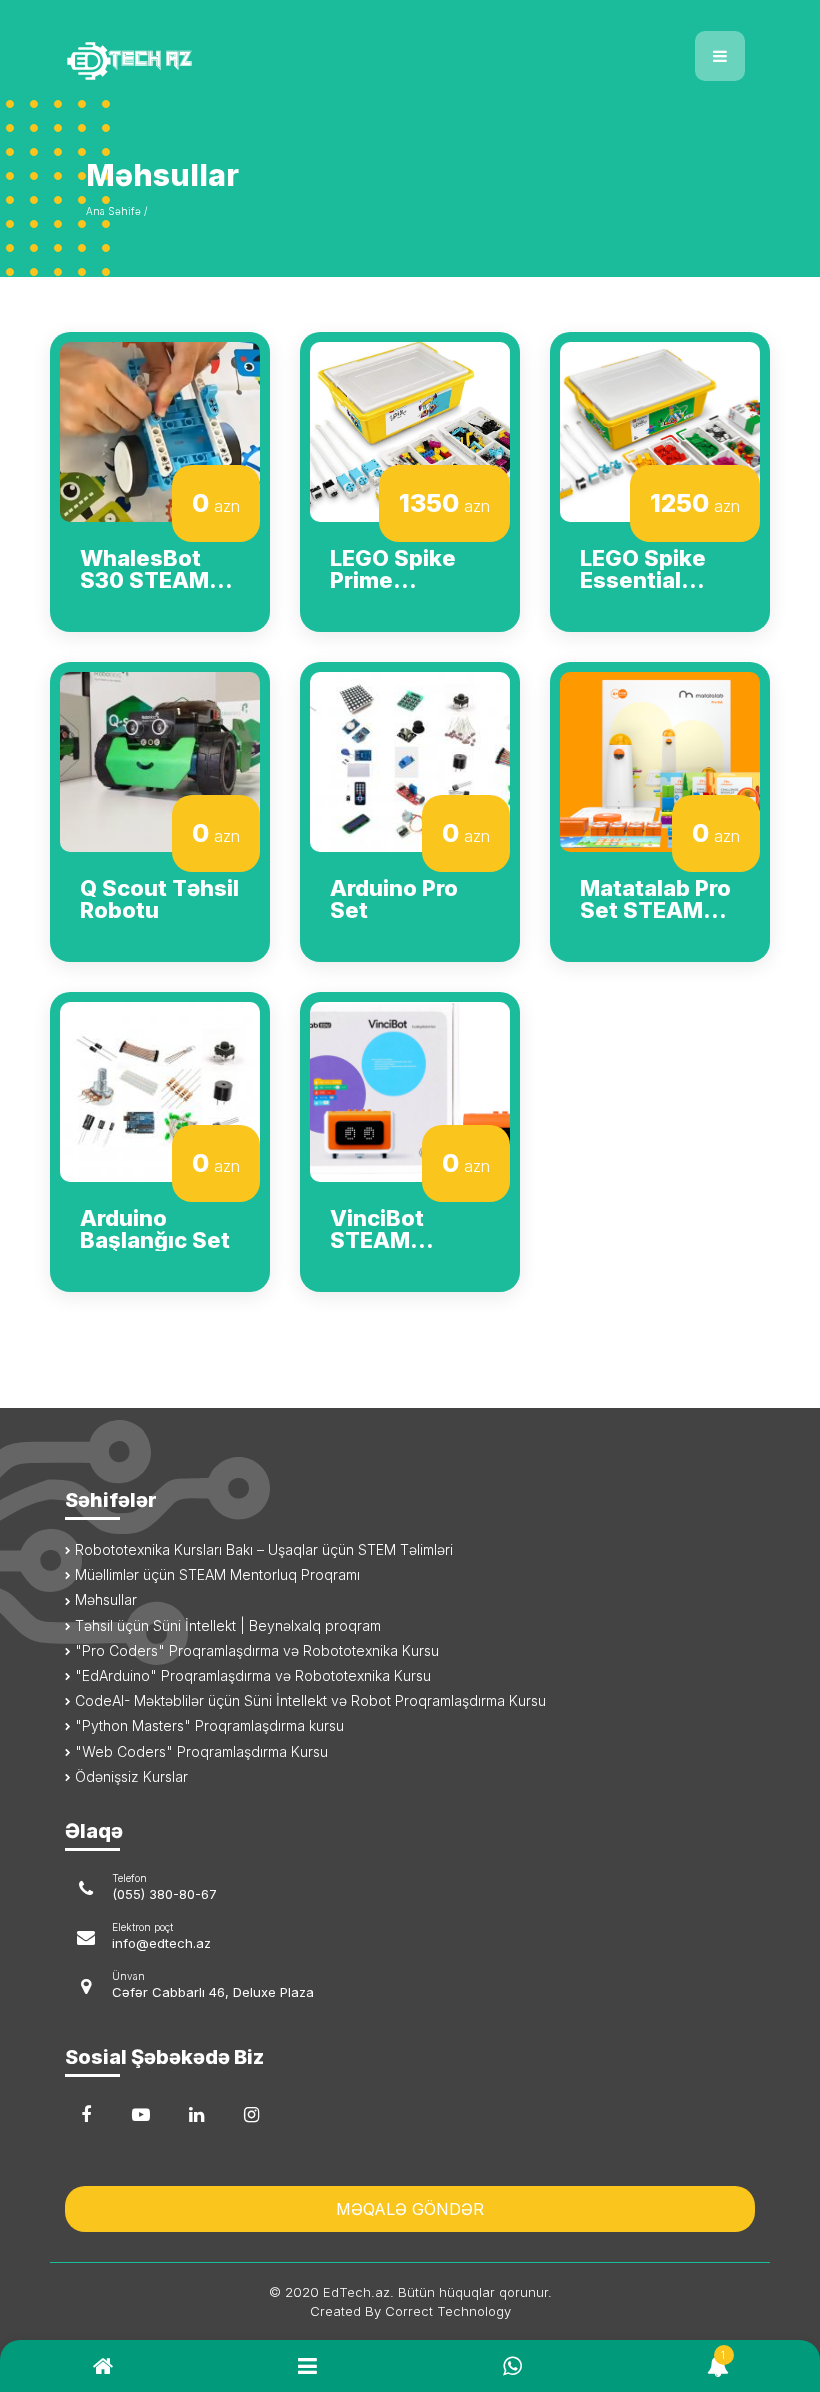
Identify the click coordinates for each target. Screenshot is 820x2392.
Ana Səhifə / (116, 211)
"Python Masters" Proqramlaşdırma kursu (207, 1725)
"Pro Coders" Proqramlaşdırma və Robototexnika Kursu (255, 1650)
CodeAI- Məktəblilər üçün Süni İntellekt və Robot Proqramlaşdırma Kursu (308, 1700)
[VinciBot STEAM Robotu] (410, 1090)
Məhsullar (104, 1599)
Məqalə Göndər (410, 2209)
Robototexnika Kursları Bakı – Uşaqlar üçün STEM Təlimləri (262, 1549)
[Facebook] (86, 2115)
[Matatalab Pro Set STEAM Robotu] (660, 760)
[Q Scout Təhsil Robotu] (160, 760)
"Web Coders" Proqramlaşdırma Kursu (199, 1751)
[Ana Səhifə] (230, 48)
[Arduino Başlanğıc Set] (160, 1090)
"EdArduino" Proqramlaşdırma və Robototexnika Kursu (251, 1675)
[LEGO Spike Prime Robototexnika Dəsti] (410, 430)
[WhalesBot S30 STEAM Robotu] (160, 430)
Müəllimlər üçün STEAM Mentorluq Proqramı (215, 1574)
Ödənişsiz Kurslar (129, 1776)
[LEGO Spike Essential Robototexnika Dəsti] (660, 430)
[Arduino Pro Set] (410, 760)
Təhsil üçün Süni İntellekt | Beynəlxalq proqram (226, 1625)
